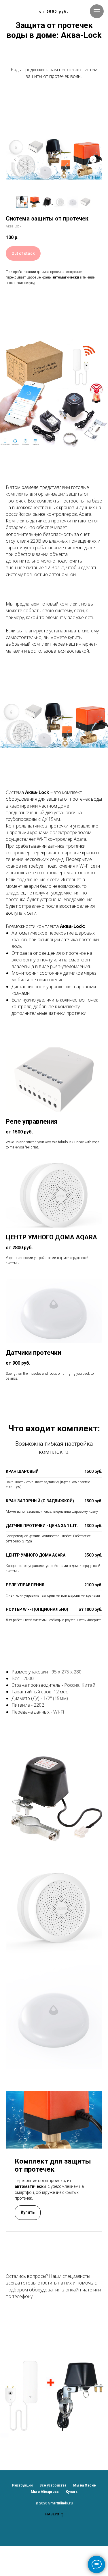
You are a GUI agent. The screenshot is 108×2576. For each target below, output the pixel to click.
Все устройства (53, 2485)
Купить (72, 2492)
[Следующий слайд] (93, 159)
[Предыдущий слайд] (15, 159)
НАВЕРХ (52, 2514)
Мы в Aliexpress (45, 2492)
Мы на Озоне (85, 2485)
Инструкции (22, 2485)
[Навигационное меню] (97, 11)
